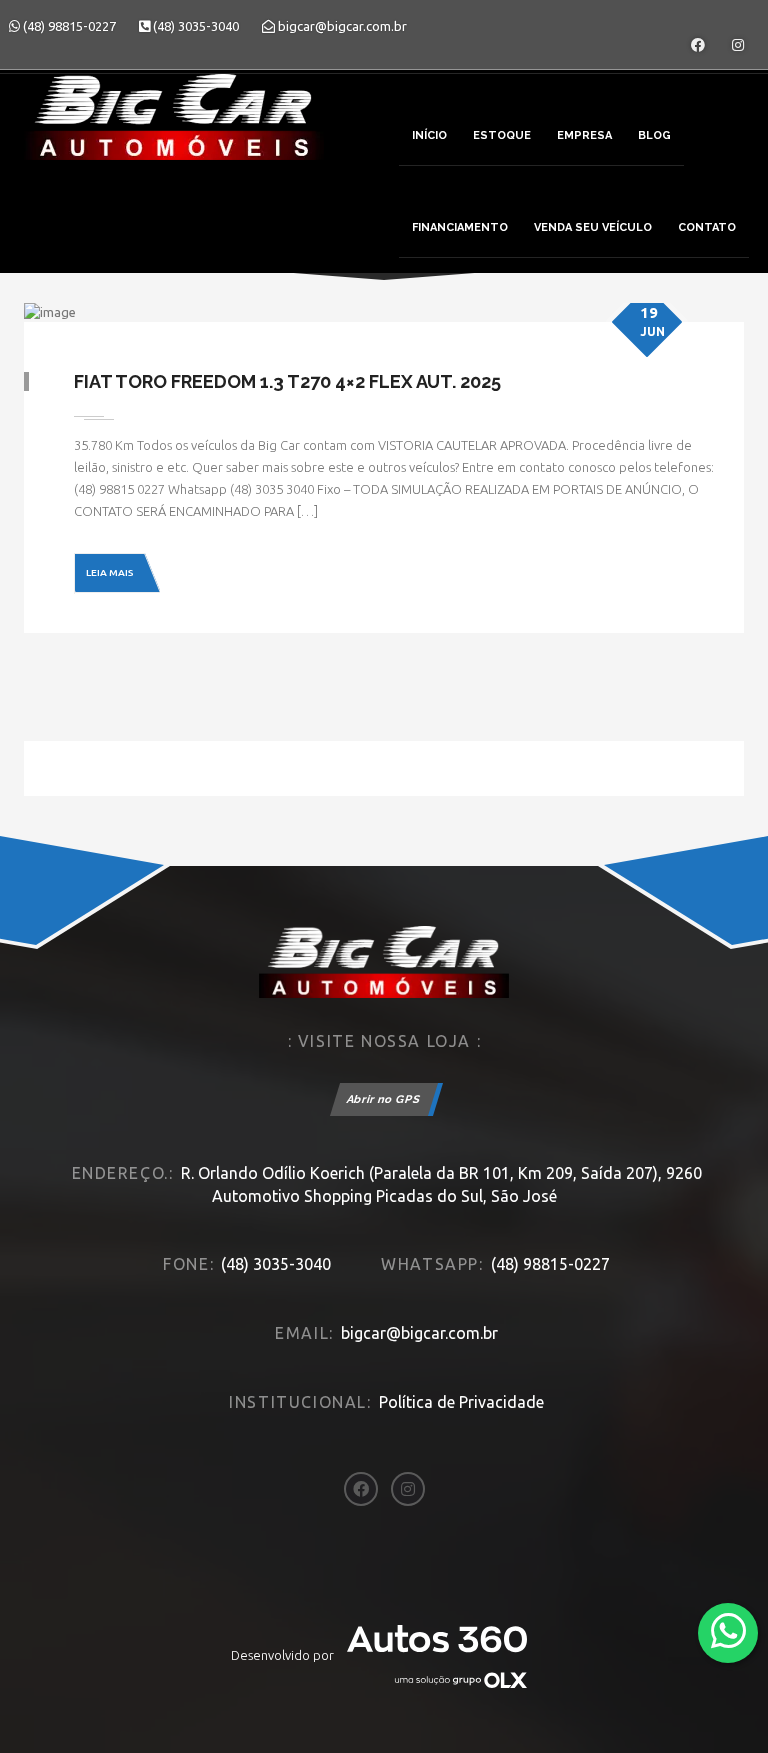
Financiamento (460, 227)
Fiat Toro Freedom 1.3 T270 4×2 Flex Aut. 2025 (287, 381)
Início (429, 135)
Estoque (502, 135)
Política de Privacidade (461, 1402)
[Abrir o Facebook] (698, 45)
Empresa (584, 135)
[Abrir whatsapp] (728, 1631)
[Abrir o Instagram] (738, 45)
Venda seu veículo (593, 227)
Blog (654, 135)
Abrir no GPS (384, 1099)
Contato (707, 227)
